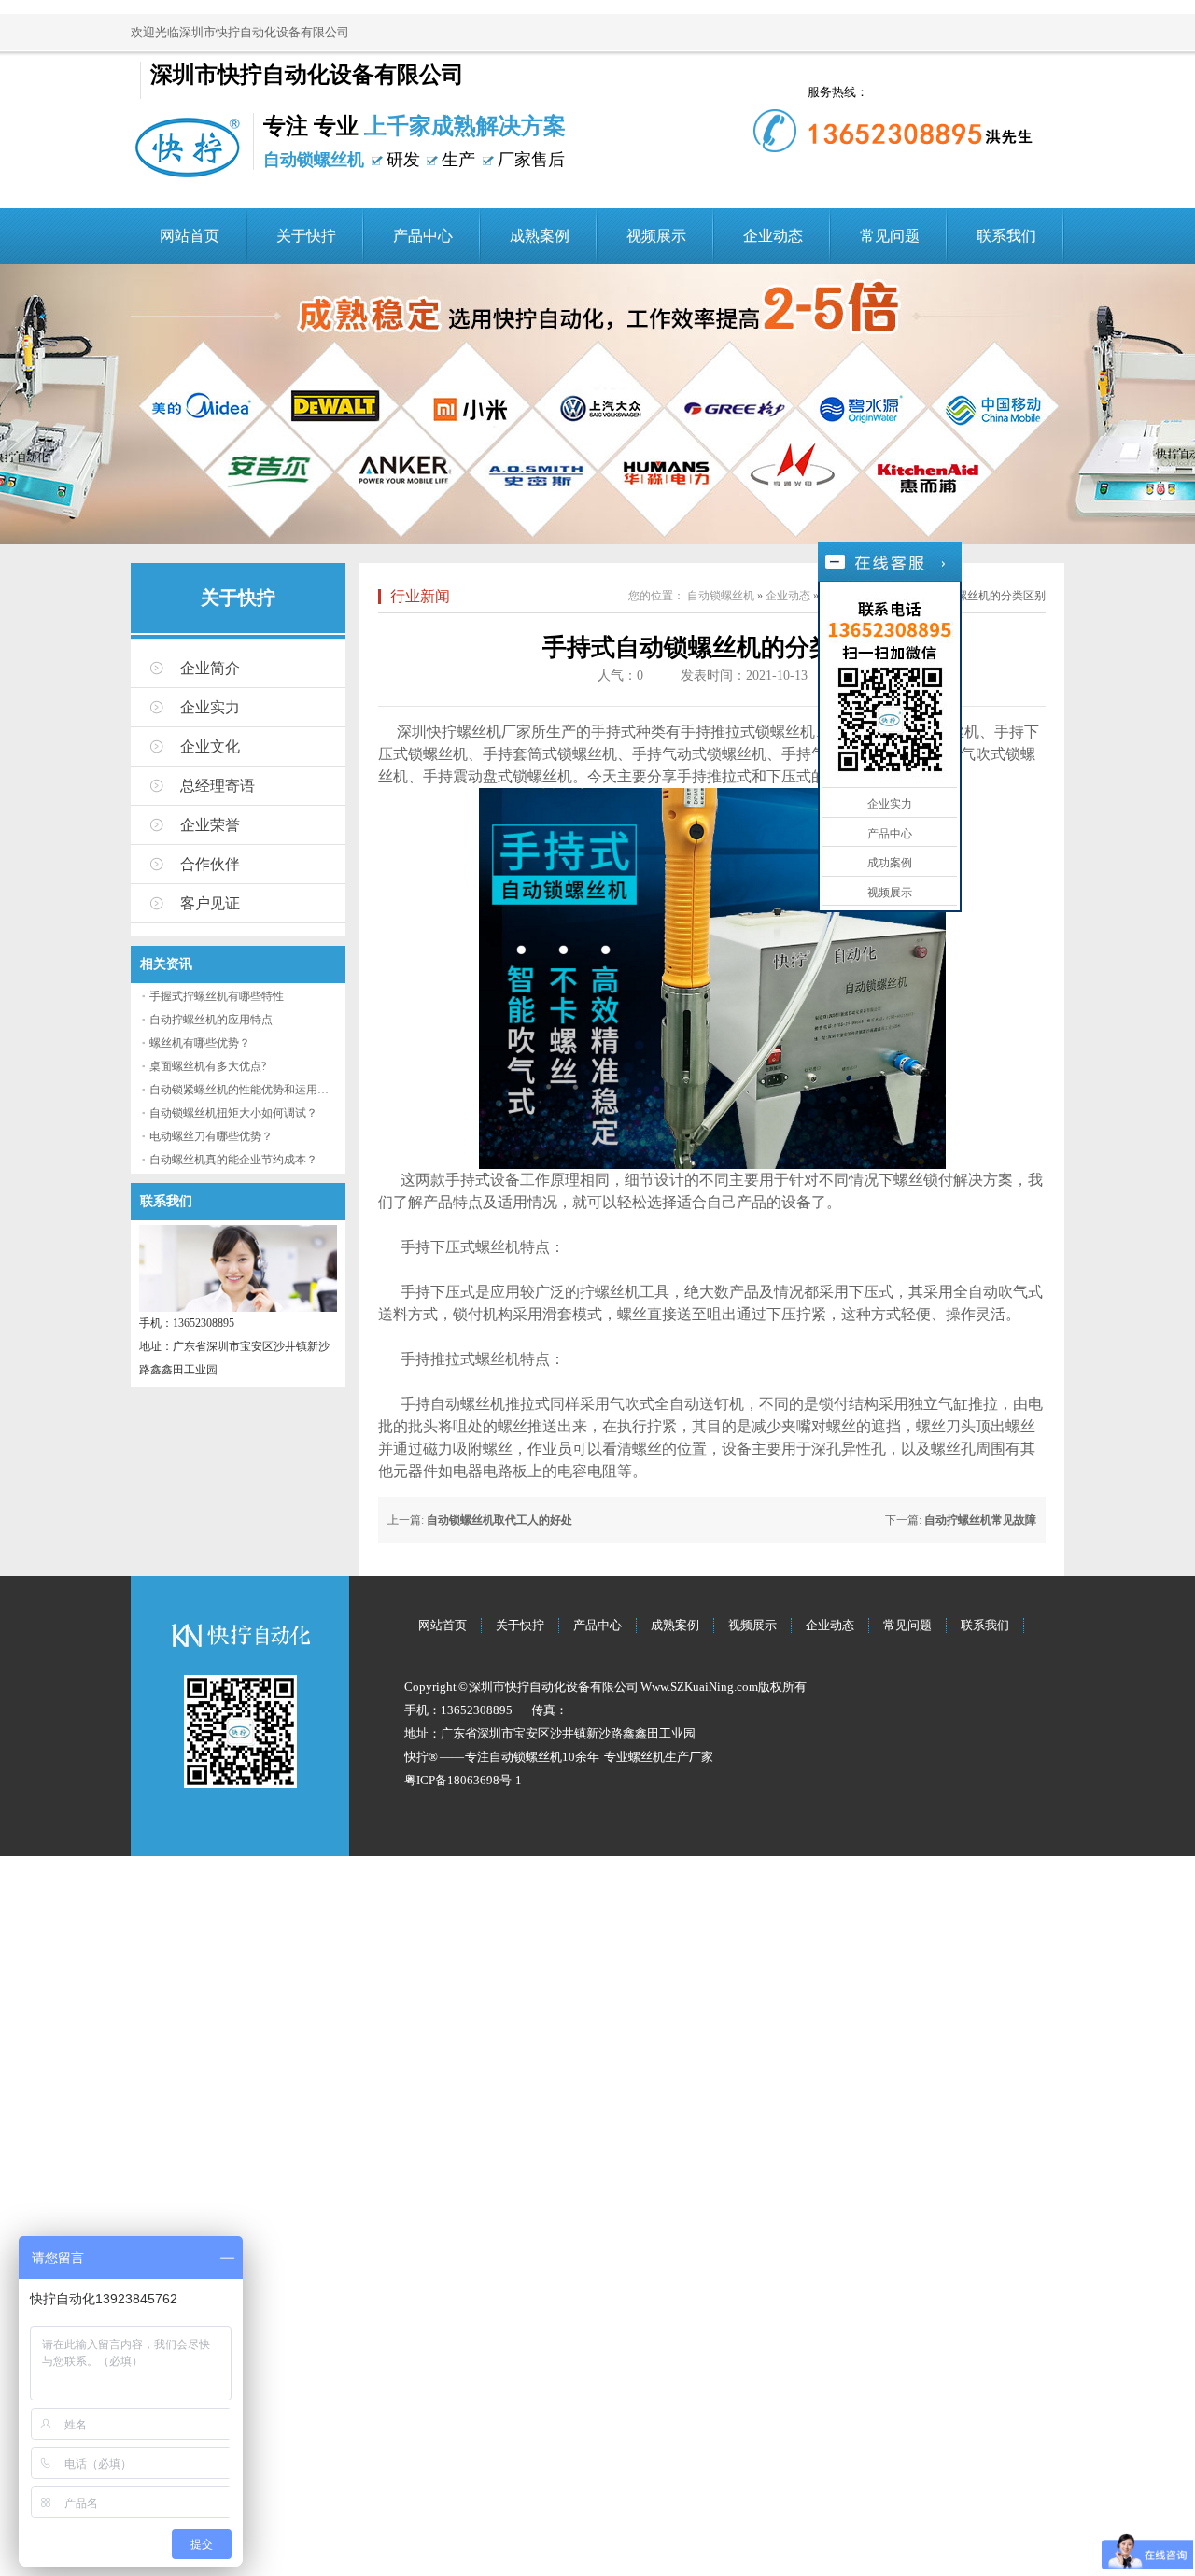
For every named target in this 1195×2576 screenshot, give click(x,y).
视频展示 (656, 236)
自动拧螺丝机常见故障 (980, 1520)
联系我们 (1006, 236)
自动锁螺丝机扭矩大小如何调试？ (233, 1113)
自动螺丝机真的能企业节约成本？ (233, 1160)
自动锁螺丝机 (721, 596)
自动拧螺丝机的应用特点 (211, 1020)
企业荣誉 (210, 825)
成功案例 (890, 863)
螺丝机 (479, 732)
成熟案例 (540, 236)
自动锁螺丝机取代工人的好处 (499, 1520)
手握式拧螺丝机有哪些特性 (217, 996)
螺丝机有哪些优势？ (200, 1043)
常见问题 (890, 236)
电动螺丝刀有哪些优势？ (211, 1136)
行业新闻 (420, 596)
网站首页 (190, 236)
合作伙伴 (210, 864)
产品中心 (423, 236)
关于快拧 (306, 236)
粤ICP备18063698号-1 (463, 1780)
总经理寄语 (218, 786)
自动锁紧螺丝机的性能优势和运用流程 (245, 1090)
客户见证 (210, 903)
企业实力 (210, 707)
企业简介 (210, 668)
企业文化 (210, 746)
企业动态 (773, 236)
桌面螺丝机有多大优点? (208, 1066)
